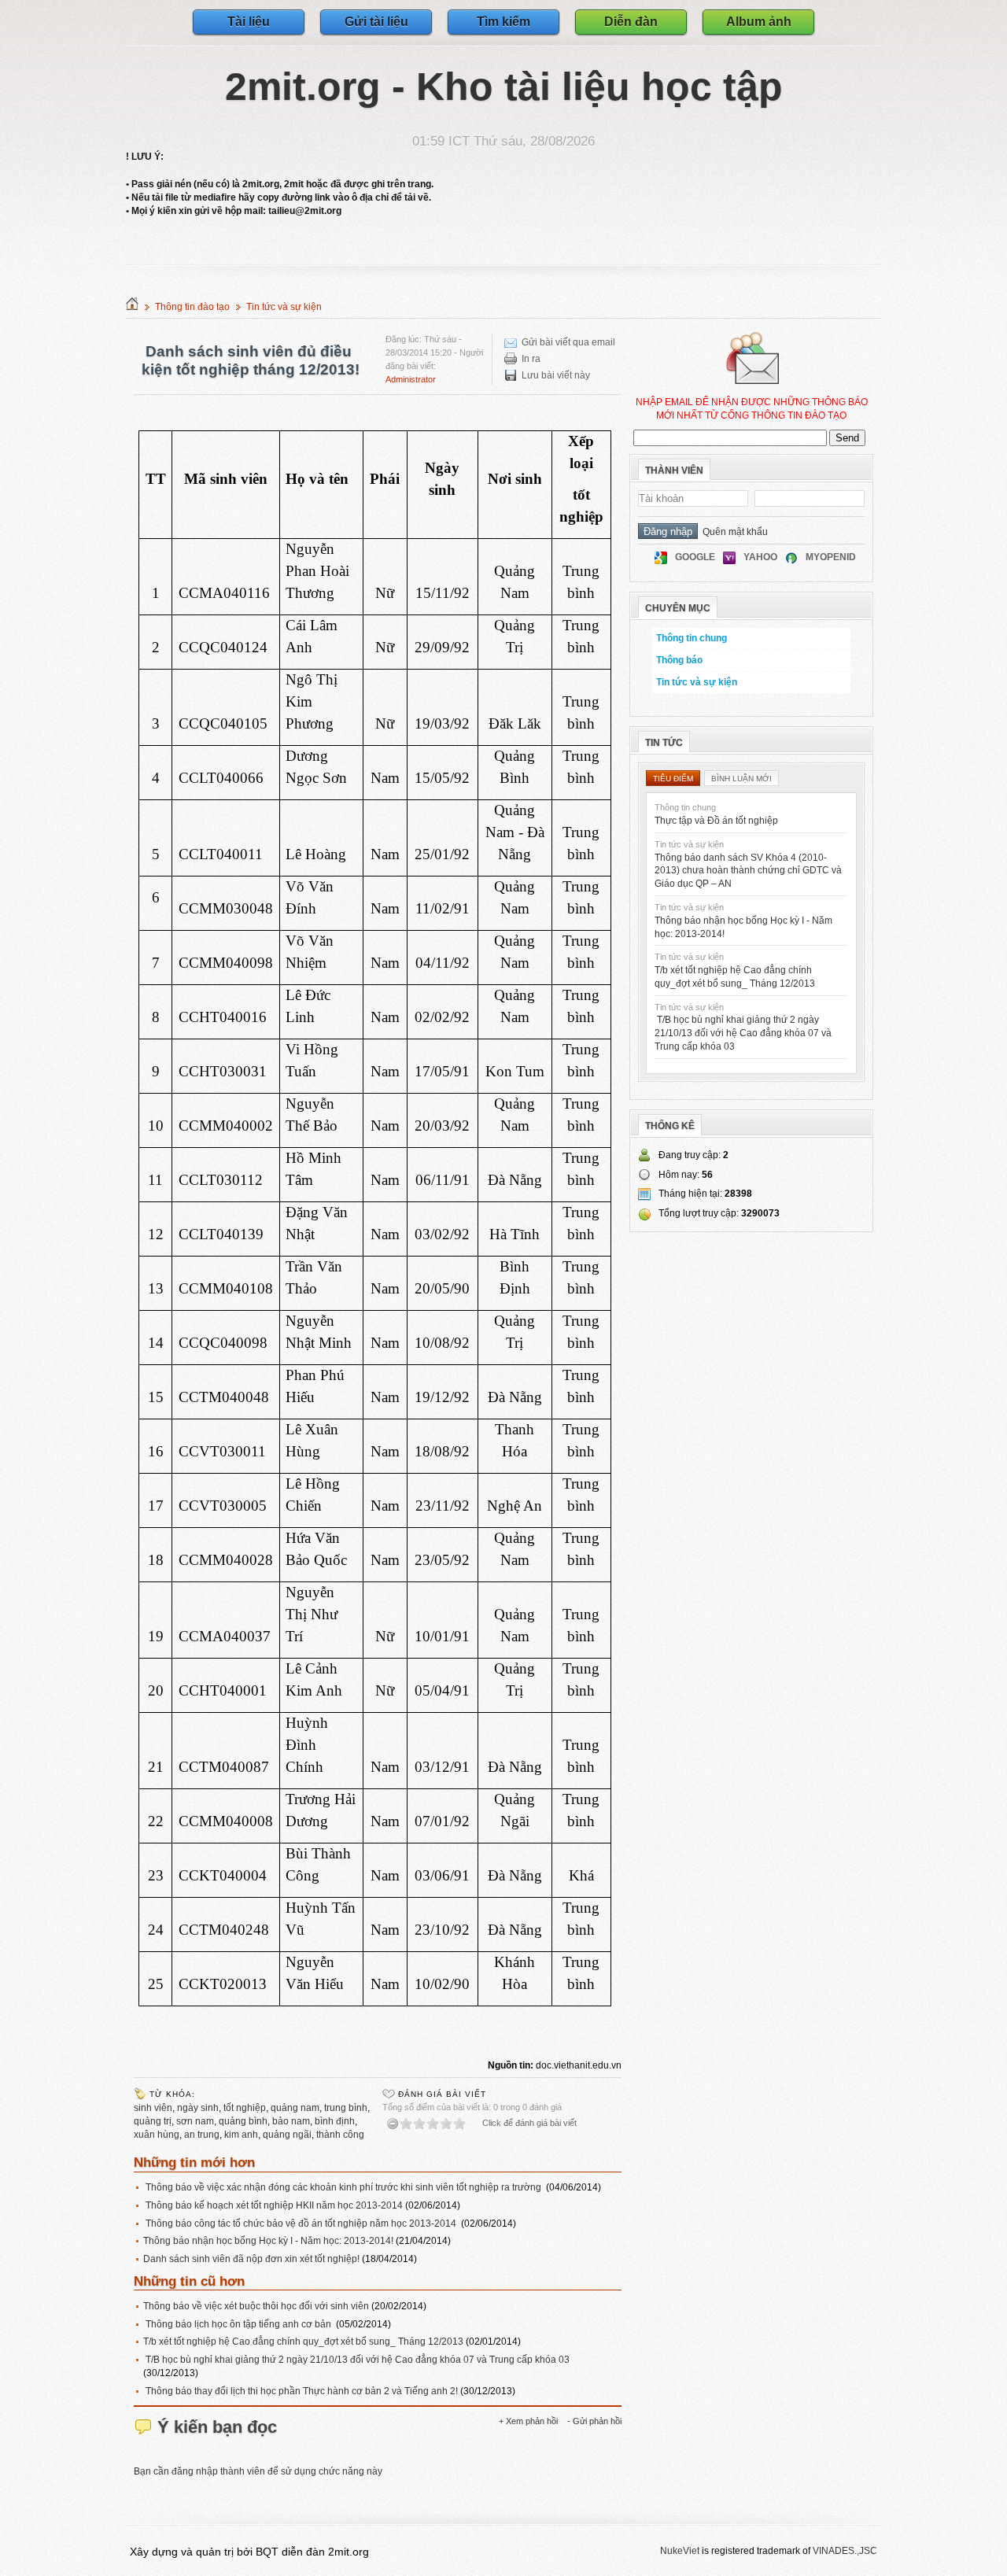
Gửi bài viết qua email (568, 342)
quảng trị (153, 2121)
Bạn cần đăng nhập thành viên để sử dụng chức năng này (258, 2471)
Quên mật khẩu (733, 532)
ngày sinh (198, 2108)
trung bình (346, 2108)
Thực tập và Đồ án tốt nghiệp (716, 821)
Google (695, 557)
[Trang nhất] (132, 307)
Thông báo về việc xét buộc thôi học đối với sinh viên (256, 2306)
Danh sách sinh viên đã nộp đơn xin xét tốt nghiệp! (253, 2259)
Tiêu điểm (673, 779)
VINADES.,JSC (845, 2551)
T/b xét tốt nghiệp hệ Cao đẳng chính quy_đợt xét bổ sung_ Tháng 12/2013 (304, 2342)
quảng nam (295, 2108)
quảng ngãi (287, 2135)
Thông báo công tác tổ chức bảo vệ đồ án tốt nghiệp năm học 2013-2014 (301, 2224)
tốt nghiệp (245, 2108)
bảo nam (291, 2121)
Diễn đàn (631, 22)
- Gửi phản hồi (594, 2421)
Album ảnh (759, 22)
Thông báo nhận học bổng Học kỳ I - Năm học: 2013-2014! (269, 2241)
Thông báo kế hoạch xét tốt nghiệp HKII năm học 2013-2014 (274, 2205)
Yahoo (760, 557)
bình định (335, 2121)
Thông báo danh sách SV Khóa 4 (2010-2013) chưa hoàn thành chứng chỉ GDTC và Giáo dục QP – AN (748, 871)
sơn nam (195, 2121)
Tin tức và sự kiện (284, 307)
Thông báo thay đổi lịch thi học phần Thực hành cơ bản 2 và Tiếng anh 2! (302, 2391)
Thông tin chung (692, 638)
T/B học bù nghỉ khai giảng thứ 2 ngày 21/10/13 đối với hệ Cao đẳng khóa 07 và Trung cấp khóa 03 (356, 2360)
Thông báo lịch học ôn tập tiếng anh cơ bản (240, 2324)
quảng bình (243, 2121)
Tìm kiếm (503, 22)
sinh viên (153, 2108)
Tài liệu (249, 22)
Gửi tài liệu (376, 22)
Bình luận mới (741, 779)
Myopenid (831, 557)
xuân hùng (157, 2135)
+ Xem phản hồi (528, 2421)
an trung (202, 2135)
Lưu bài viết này (556, 375)
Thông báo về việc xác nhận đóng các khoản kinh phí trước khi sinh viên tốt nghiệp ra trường (343, 2187)
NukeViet (680, 2551)
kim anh (241, 2135)
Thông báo (679, 660)
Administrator (411, 379)
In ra (531, 359)
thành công (340, 2135)
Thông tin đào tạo (192, 307)
